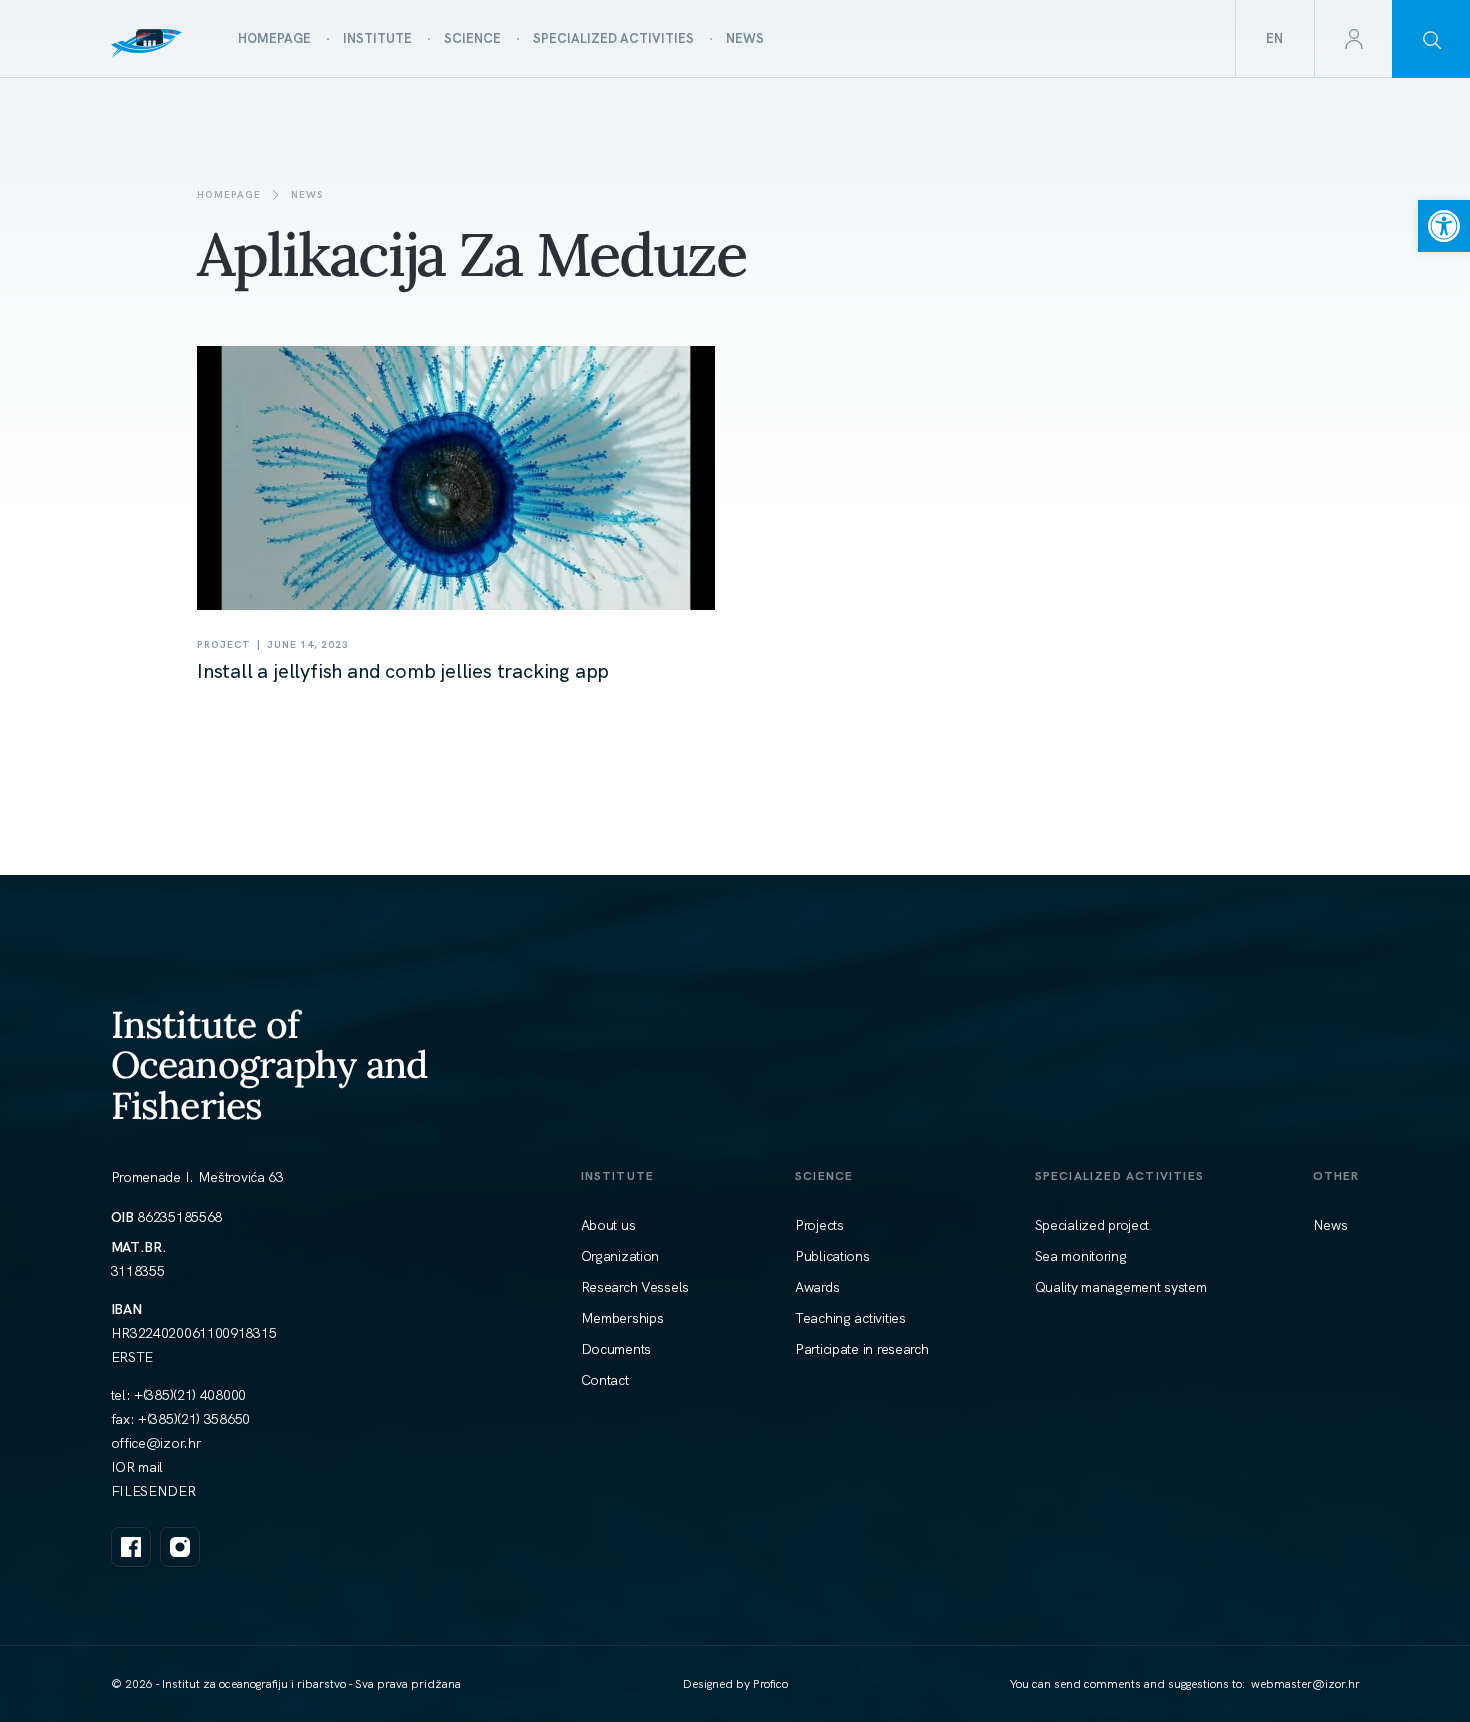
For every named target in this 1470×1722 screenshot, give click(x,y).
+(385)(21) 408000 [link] (190, 1395)
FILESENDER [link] (153, 1491)
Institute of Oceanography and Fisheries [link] (269, 1064)
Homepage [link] (229, 194)
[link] (1444, 226)
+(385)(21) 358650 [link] (194, 1419)
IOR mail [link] (137, 1467)
